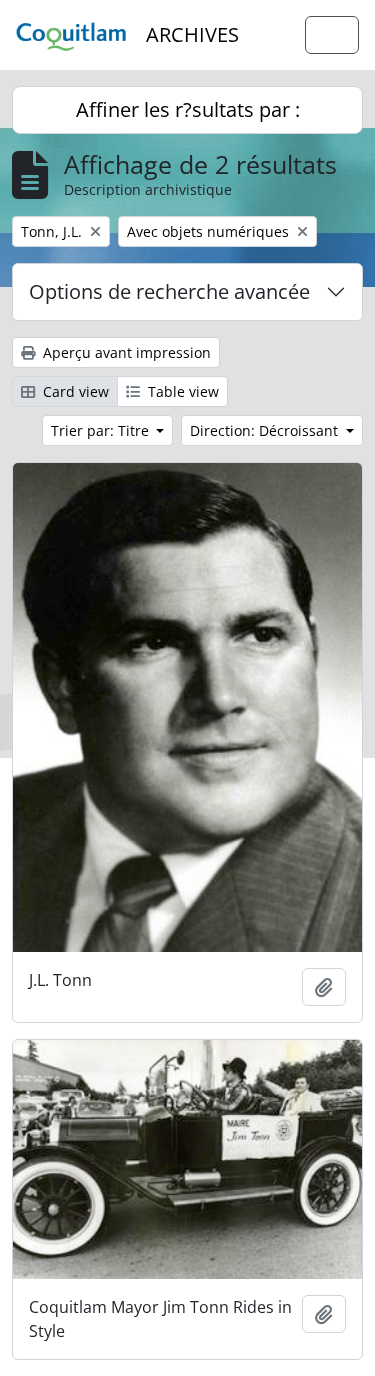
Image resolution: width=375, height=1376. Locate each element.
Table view (181, 391)
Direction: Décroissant (266, 430)
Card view (74, 391)
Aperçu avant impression (125, 352)
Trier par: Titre (102, 430)
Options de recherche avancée (169, 291)
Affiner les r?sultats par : (188, 109)
